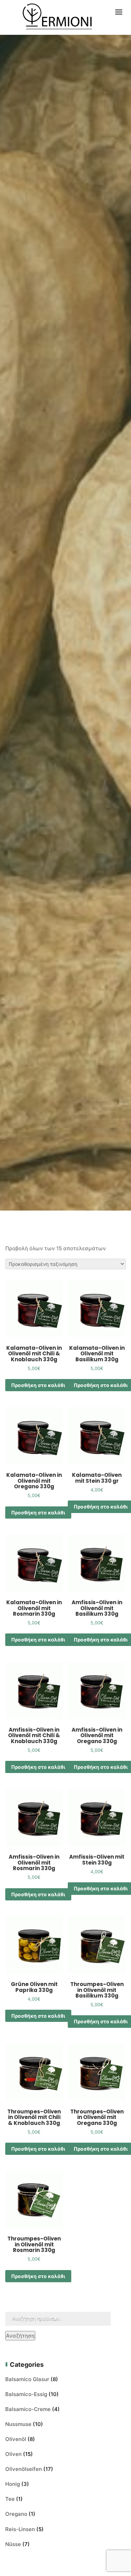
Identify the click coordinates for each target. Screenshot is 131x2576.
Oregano (16, 2514)
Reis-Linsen (20, 2529)
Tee (10, 2499)
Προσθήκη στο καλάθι (38, 1385)
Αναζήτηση (20, 2336)
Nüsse (13, 2544)
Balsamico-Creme (28, 2409)
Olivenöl (16, 2439)
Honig (13, 2484)
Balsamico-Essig (26, 2394)
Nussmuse (18, 2424)
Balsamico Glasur (27, 2379)
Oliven (13, 2454)
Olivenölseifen (24, 2469)
